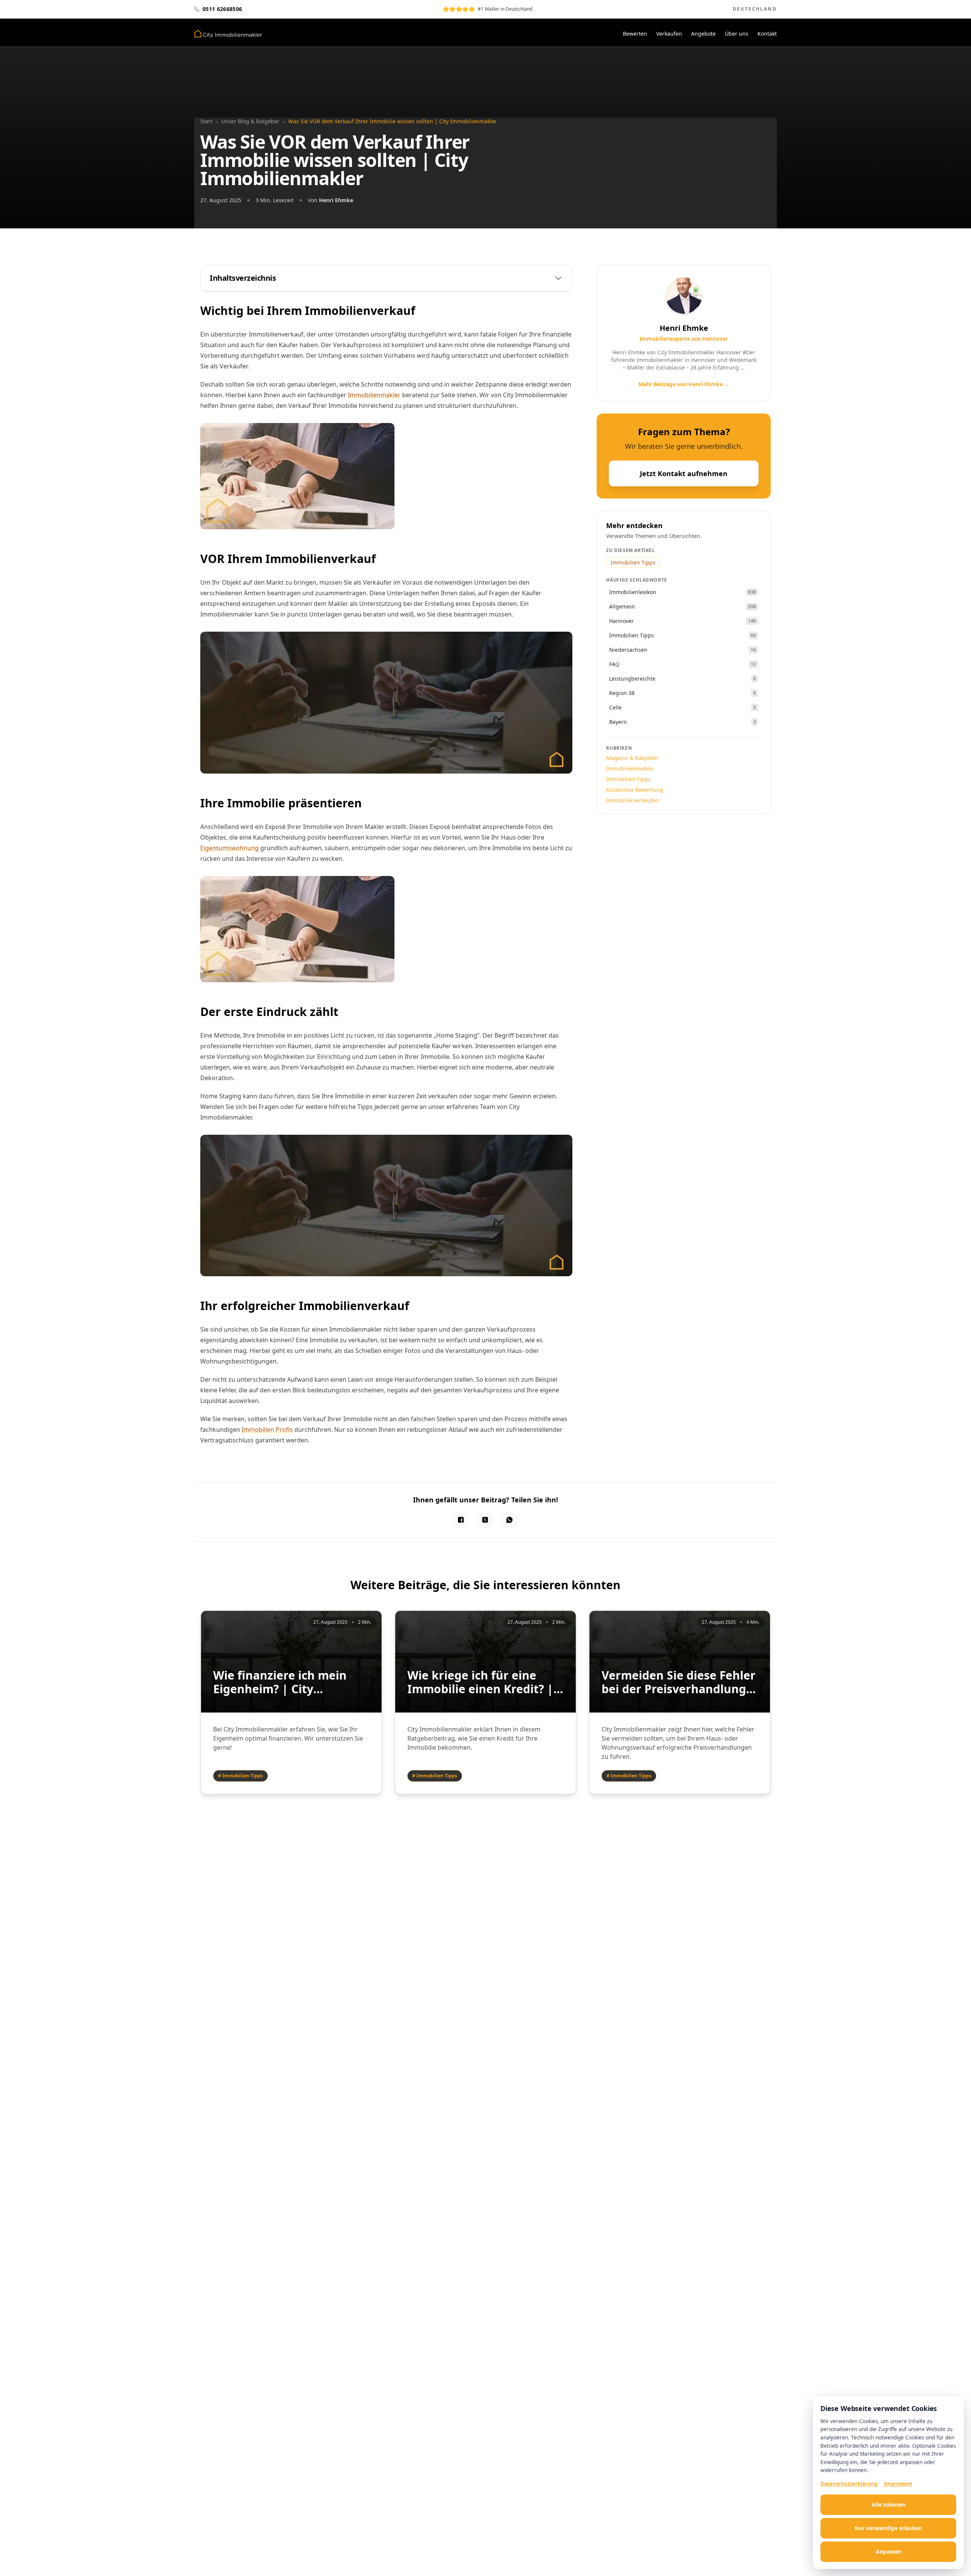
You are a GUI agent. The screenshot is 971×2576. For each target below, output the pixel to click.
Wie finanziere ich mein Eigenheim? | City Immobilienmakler (280, 1682)
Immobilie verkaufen (632, 800)
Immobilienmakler (374, 395)
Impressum (898, 2484)
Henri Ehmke (336, 200)
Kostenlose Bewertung (635, 790)
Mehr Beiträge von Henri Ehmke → (684, 384)
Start (206, 121)
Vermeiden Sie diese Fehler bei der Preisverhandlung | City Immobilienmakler (679, 1682)
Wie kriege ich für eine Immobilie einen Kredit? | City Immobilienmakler (480, 1682)
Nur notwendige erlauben (888, 2528)
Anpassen (889, 2552)
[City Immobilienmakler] (228, 34)
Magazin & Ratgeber (632, 758)
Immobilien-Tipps (628, 779)
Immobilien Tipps (633, 562)
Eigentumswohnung (229, 848)
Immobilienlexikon (630, 768)
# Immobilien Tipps (240, 1776)
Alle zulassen (889, 2504)
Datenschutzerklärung (849, 2484)
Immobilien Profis (267, 1430)
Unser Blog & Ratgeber (250, 121)
